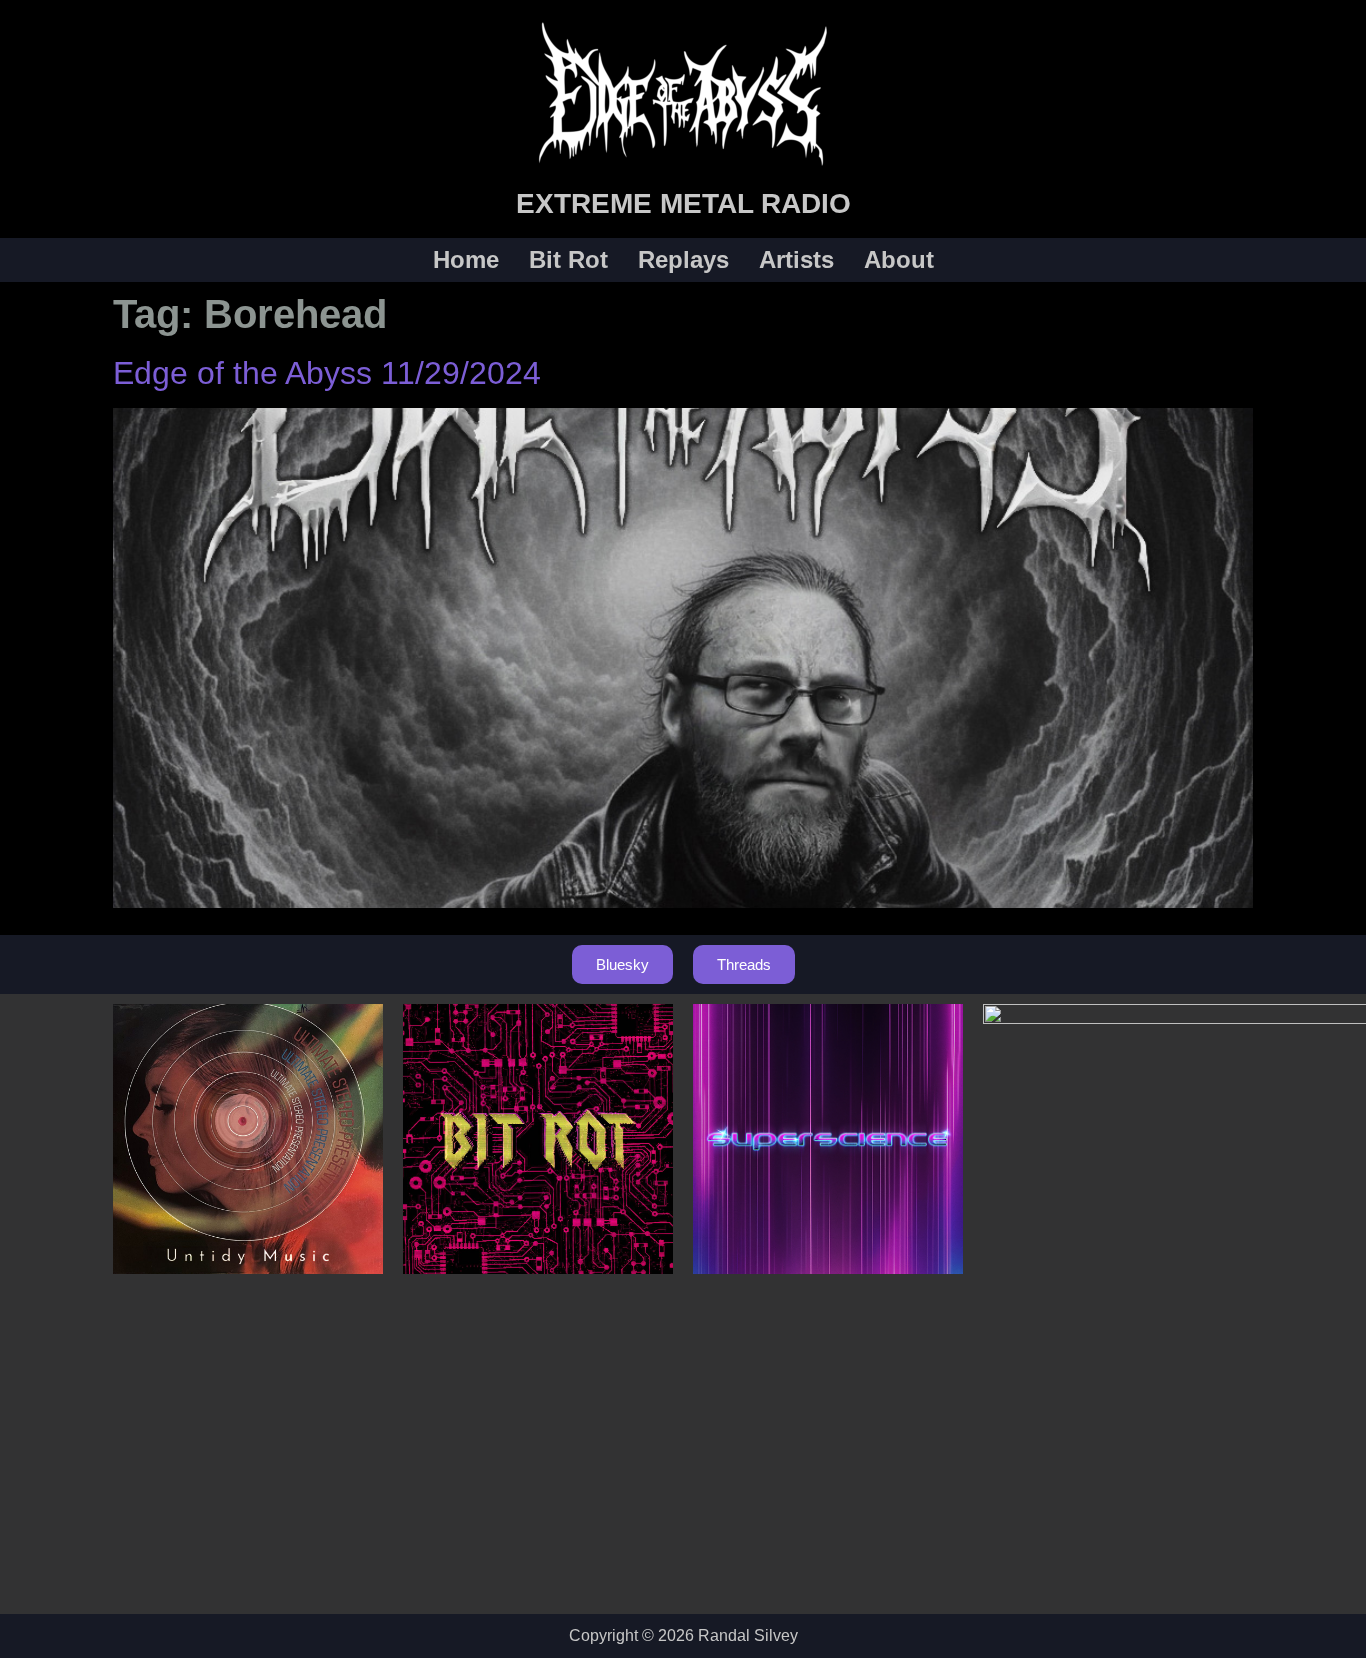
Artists (796, 260)
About (899, 260)
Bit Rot (568, 260)
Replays (683, 260)
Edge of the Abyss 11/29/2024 (327, 373)
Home (466, 260)
